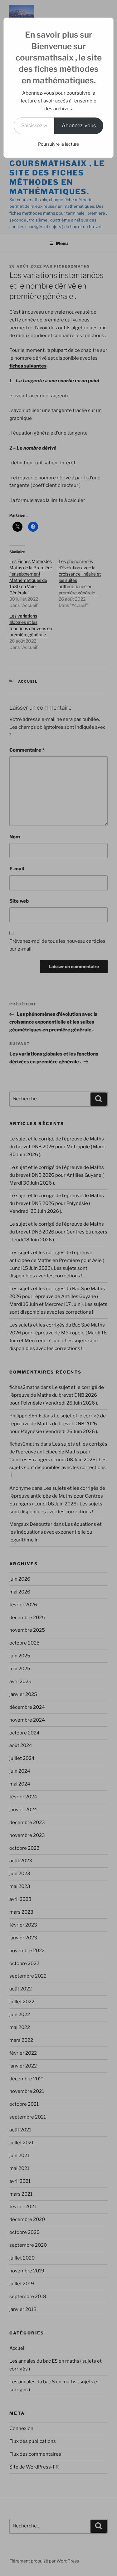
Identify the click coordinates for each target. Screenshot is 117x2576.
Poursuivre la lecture (58, 144)
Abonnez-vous (79, 125)
